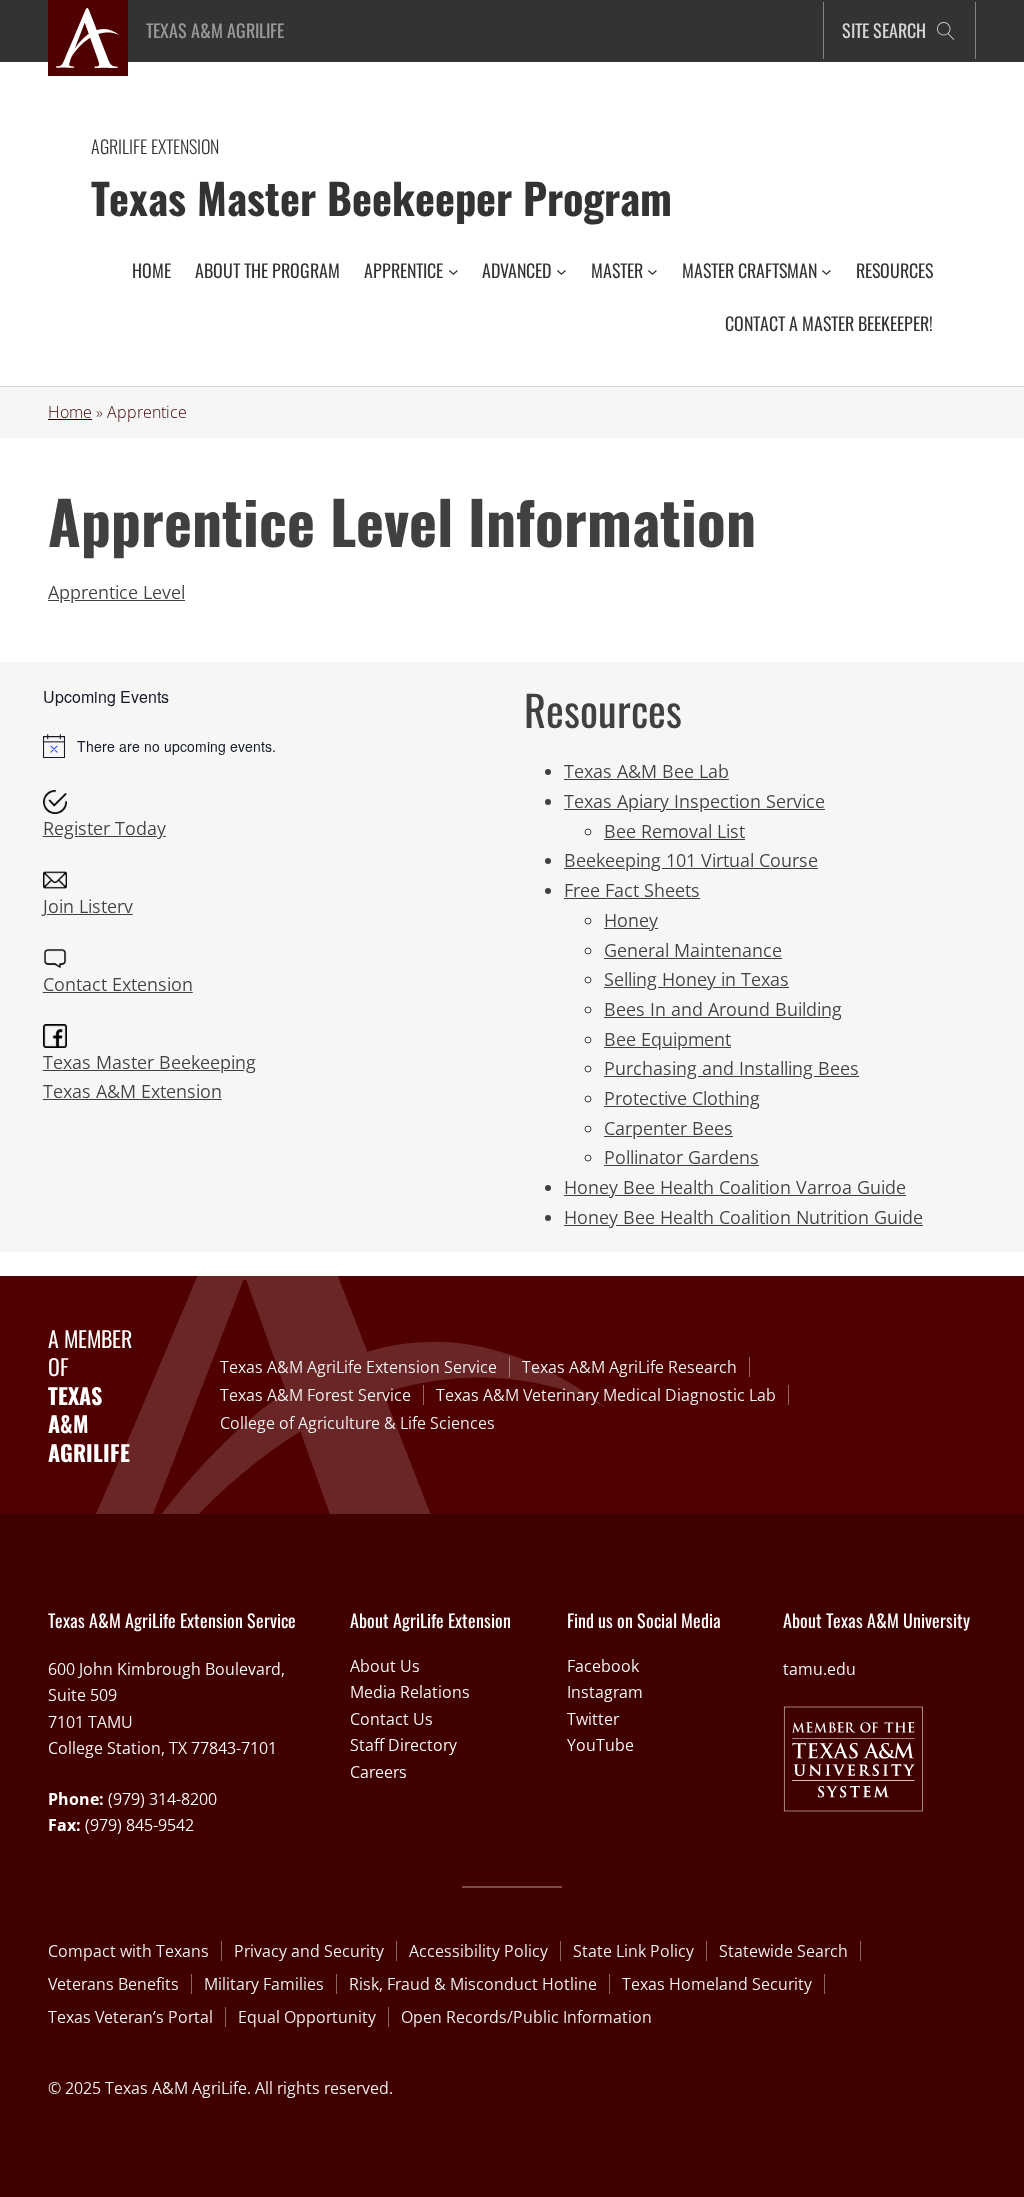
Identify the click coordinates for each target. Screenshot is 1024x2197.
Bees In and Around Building (723, 1009)
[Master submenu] (652, 270)
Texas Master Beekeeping (149, 1062)
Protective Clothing (682, 1098)
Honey (631, 920)
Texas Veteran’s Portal (130, 2017)
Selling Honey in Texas (696, 979)
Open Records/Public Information (526, 2017)
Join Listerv (88, 906)
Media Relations (410, 1692)
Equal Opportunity (307, 2017)
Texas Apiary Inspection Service (694, 801)
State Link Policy (633, 1951)
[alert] (271, 746)
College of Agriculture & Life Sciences (357, 1423)
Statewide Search (783, 1951)
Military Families (264, 1984)
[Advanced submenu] (561, 270)
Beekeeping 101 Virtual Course (691, 860)
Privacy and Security (309, 1951)
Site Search (884, 30)
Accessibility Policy (478, 1951)
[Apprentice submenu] (453, 270)
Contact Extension (118, 984)
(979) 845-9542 (139, 1825)
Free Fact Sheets (632, 890)
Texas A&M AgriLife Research (629, 1367)
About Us (385, 1666)
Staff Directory (403, 1745)
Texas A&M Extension (132, 1091)
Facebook (603, 1666)
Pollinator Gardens (681, 1157)
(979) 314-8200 (162, 1799)
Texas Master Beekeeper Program (381, 196)
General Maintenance (693, 950)
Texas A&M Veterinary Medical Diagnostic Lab (606, 1395)
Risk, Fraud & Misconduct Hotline (473, 1984)
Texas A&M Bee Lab (646, 771)
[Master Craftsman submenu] (826, 270)
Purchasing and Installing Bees (731, 1068)
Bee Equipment (667, 1039)
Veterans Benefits (113, 1984)
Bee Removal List (674, 831)
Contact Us (391, 1719)
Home (70, 412)
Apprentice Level (116, 592)
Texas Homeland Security (717, 1984)
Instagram (605, 1692)
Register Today (104, 828)
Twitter (593, 1719)
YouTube (600, 1745)
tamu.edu (819, 1669)
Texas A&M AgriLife (215, 30)
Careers (378, 1772)
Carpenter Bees (668, 1128)
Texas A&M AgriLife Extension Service (358, 1367)
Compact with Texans (128, 1951)
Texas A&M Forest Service (315, 1395)
